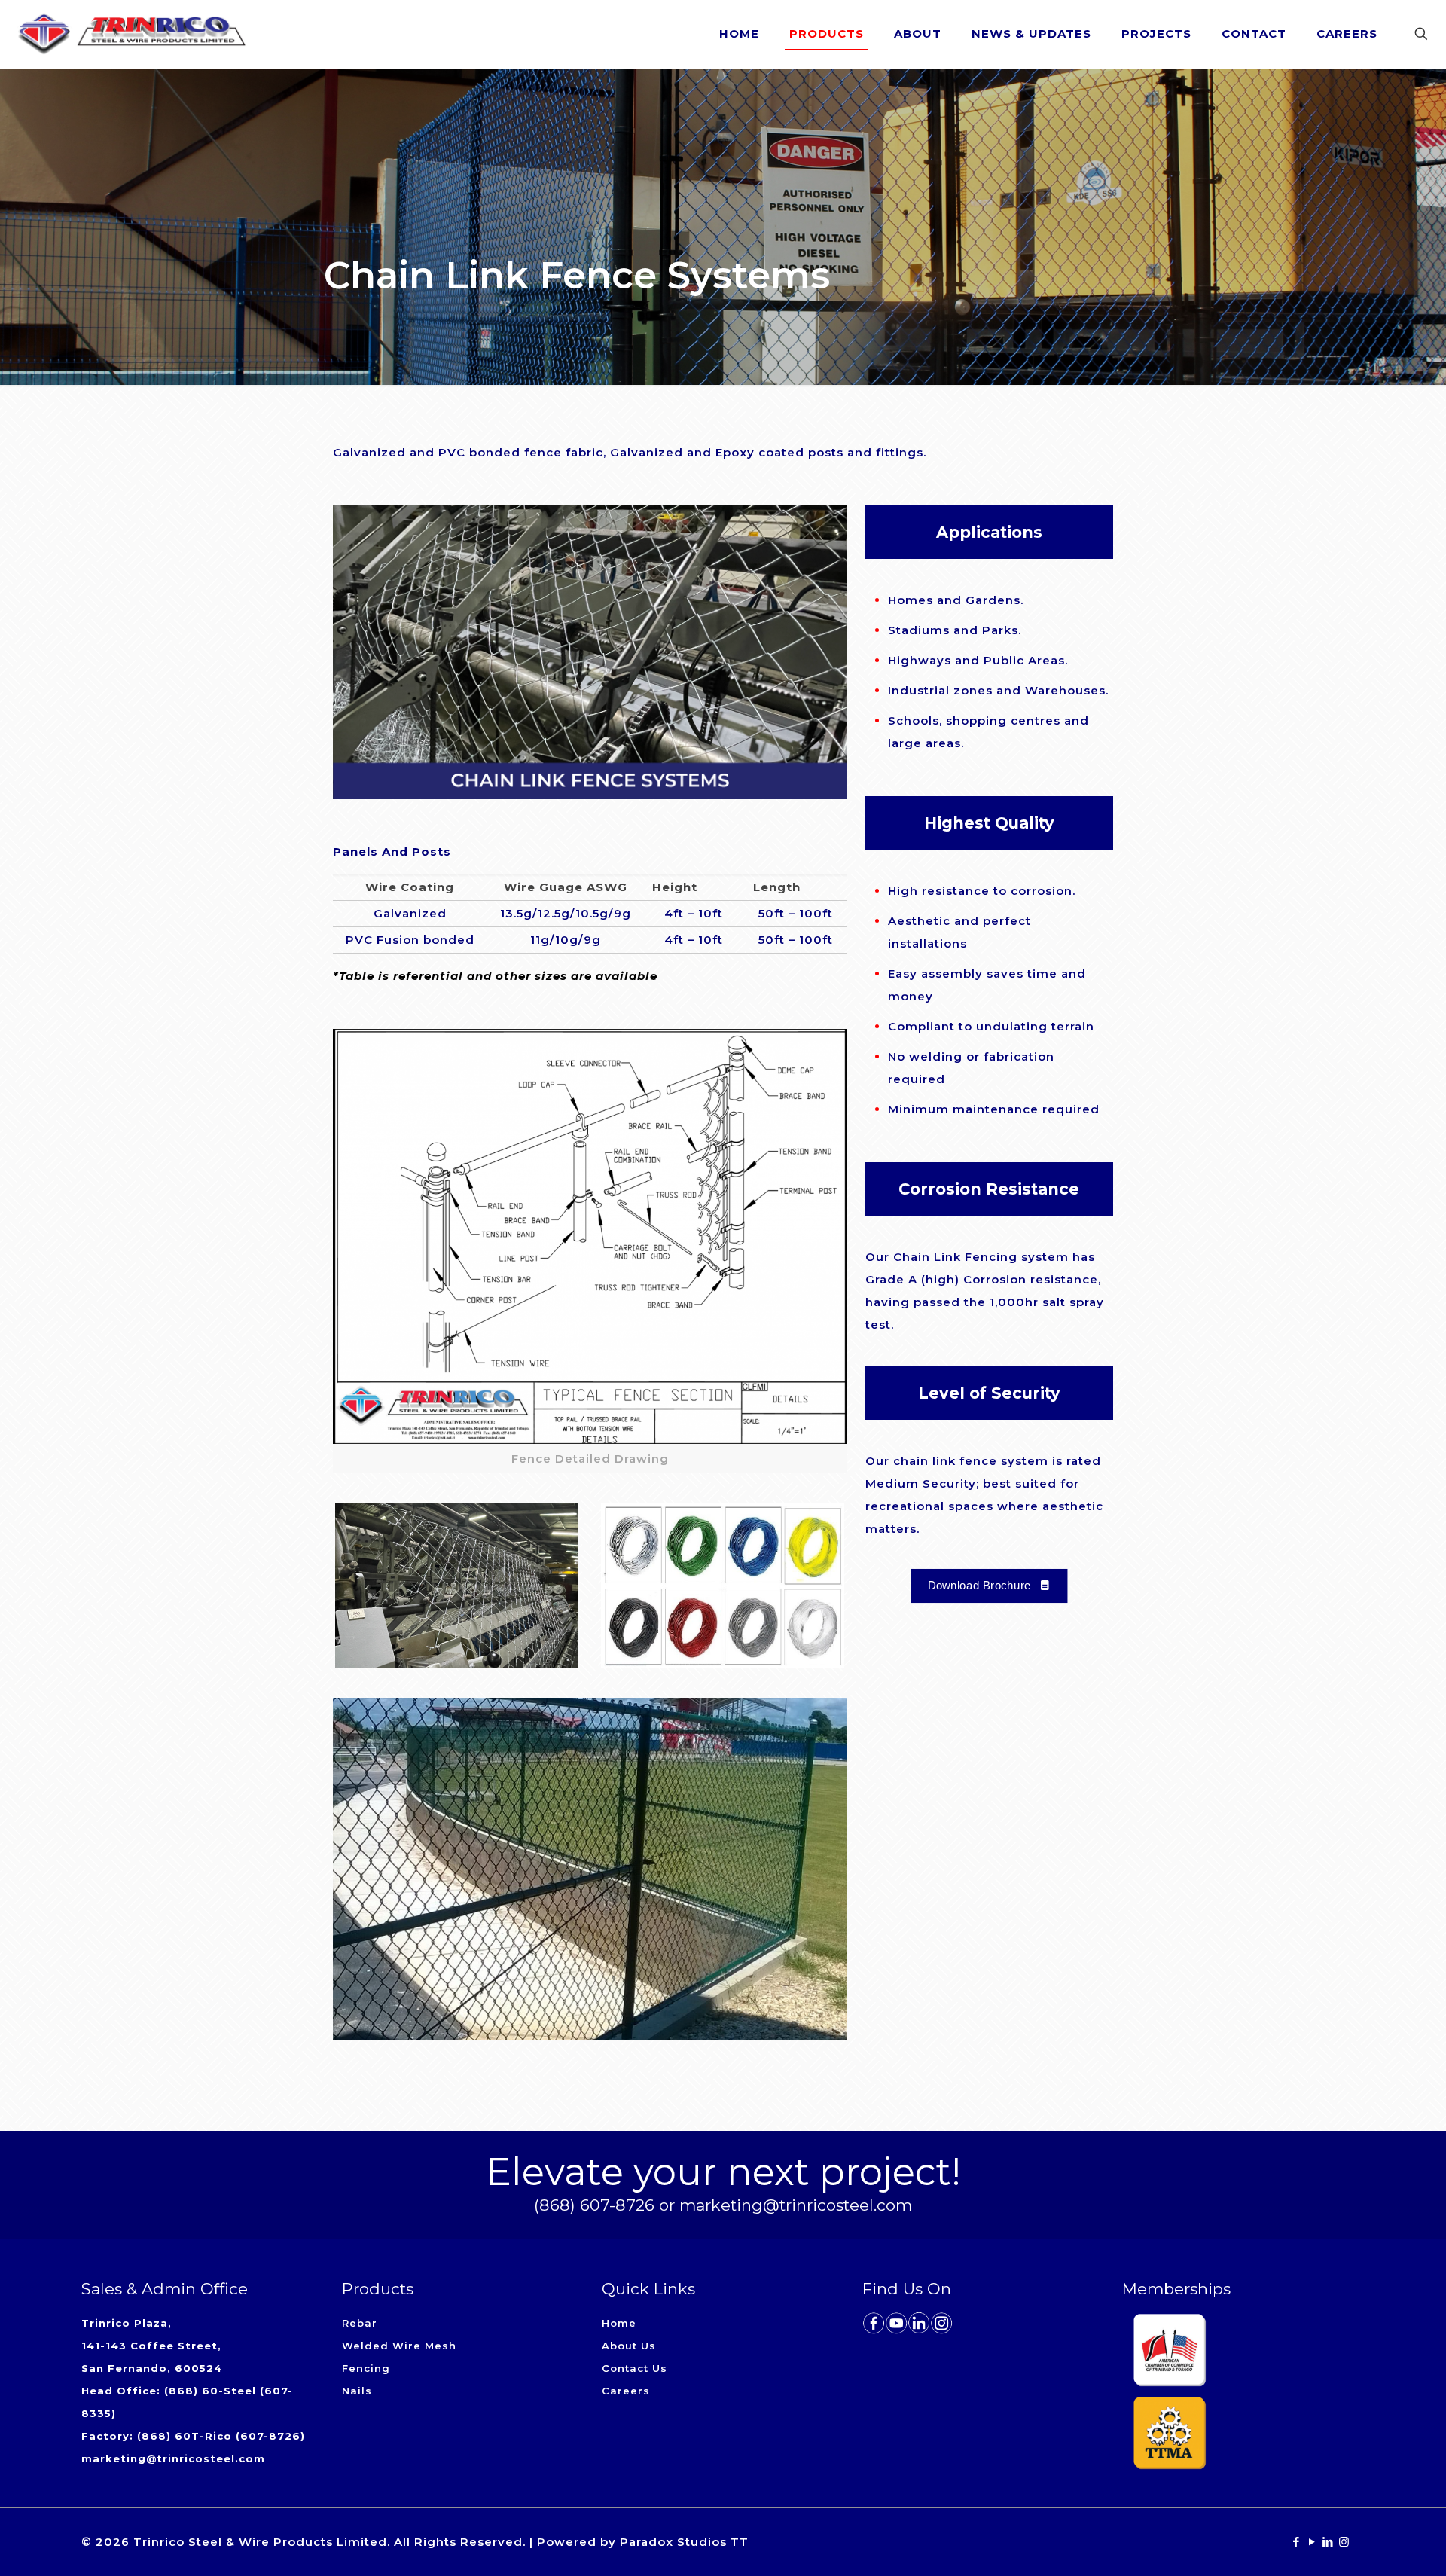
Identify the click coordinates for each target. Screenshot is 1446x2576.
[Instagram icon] (1344, 2542)
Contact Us (635, 2368)
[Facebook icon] (1297, 2542)
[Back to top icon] (1374, 2545)
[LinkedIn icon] (1328, 2542)
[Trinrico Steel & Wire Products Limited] (132, 34)
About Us (629, 2346)
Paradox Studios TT (684, 2542)
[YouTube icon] (1312, 2542)
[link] (457, 1586)
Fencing (366, 2368)
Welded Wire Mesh (399, 2346)
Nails (357, 2391)
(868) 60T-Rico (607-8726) (221, 2436)
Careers (626, 2391)
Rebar (360, 2323)
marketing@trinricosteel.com (173, 2458)
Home (619, 2323)
